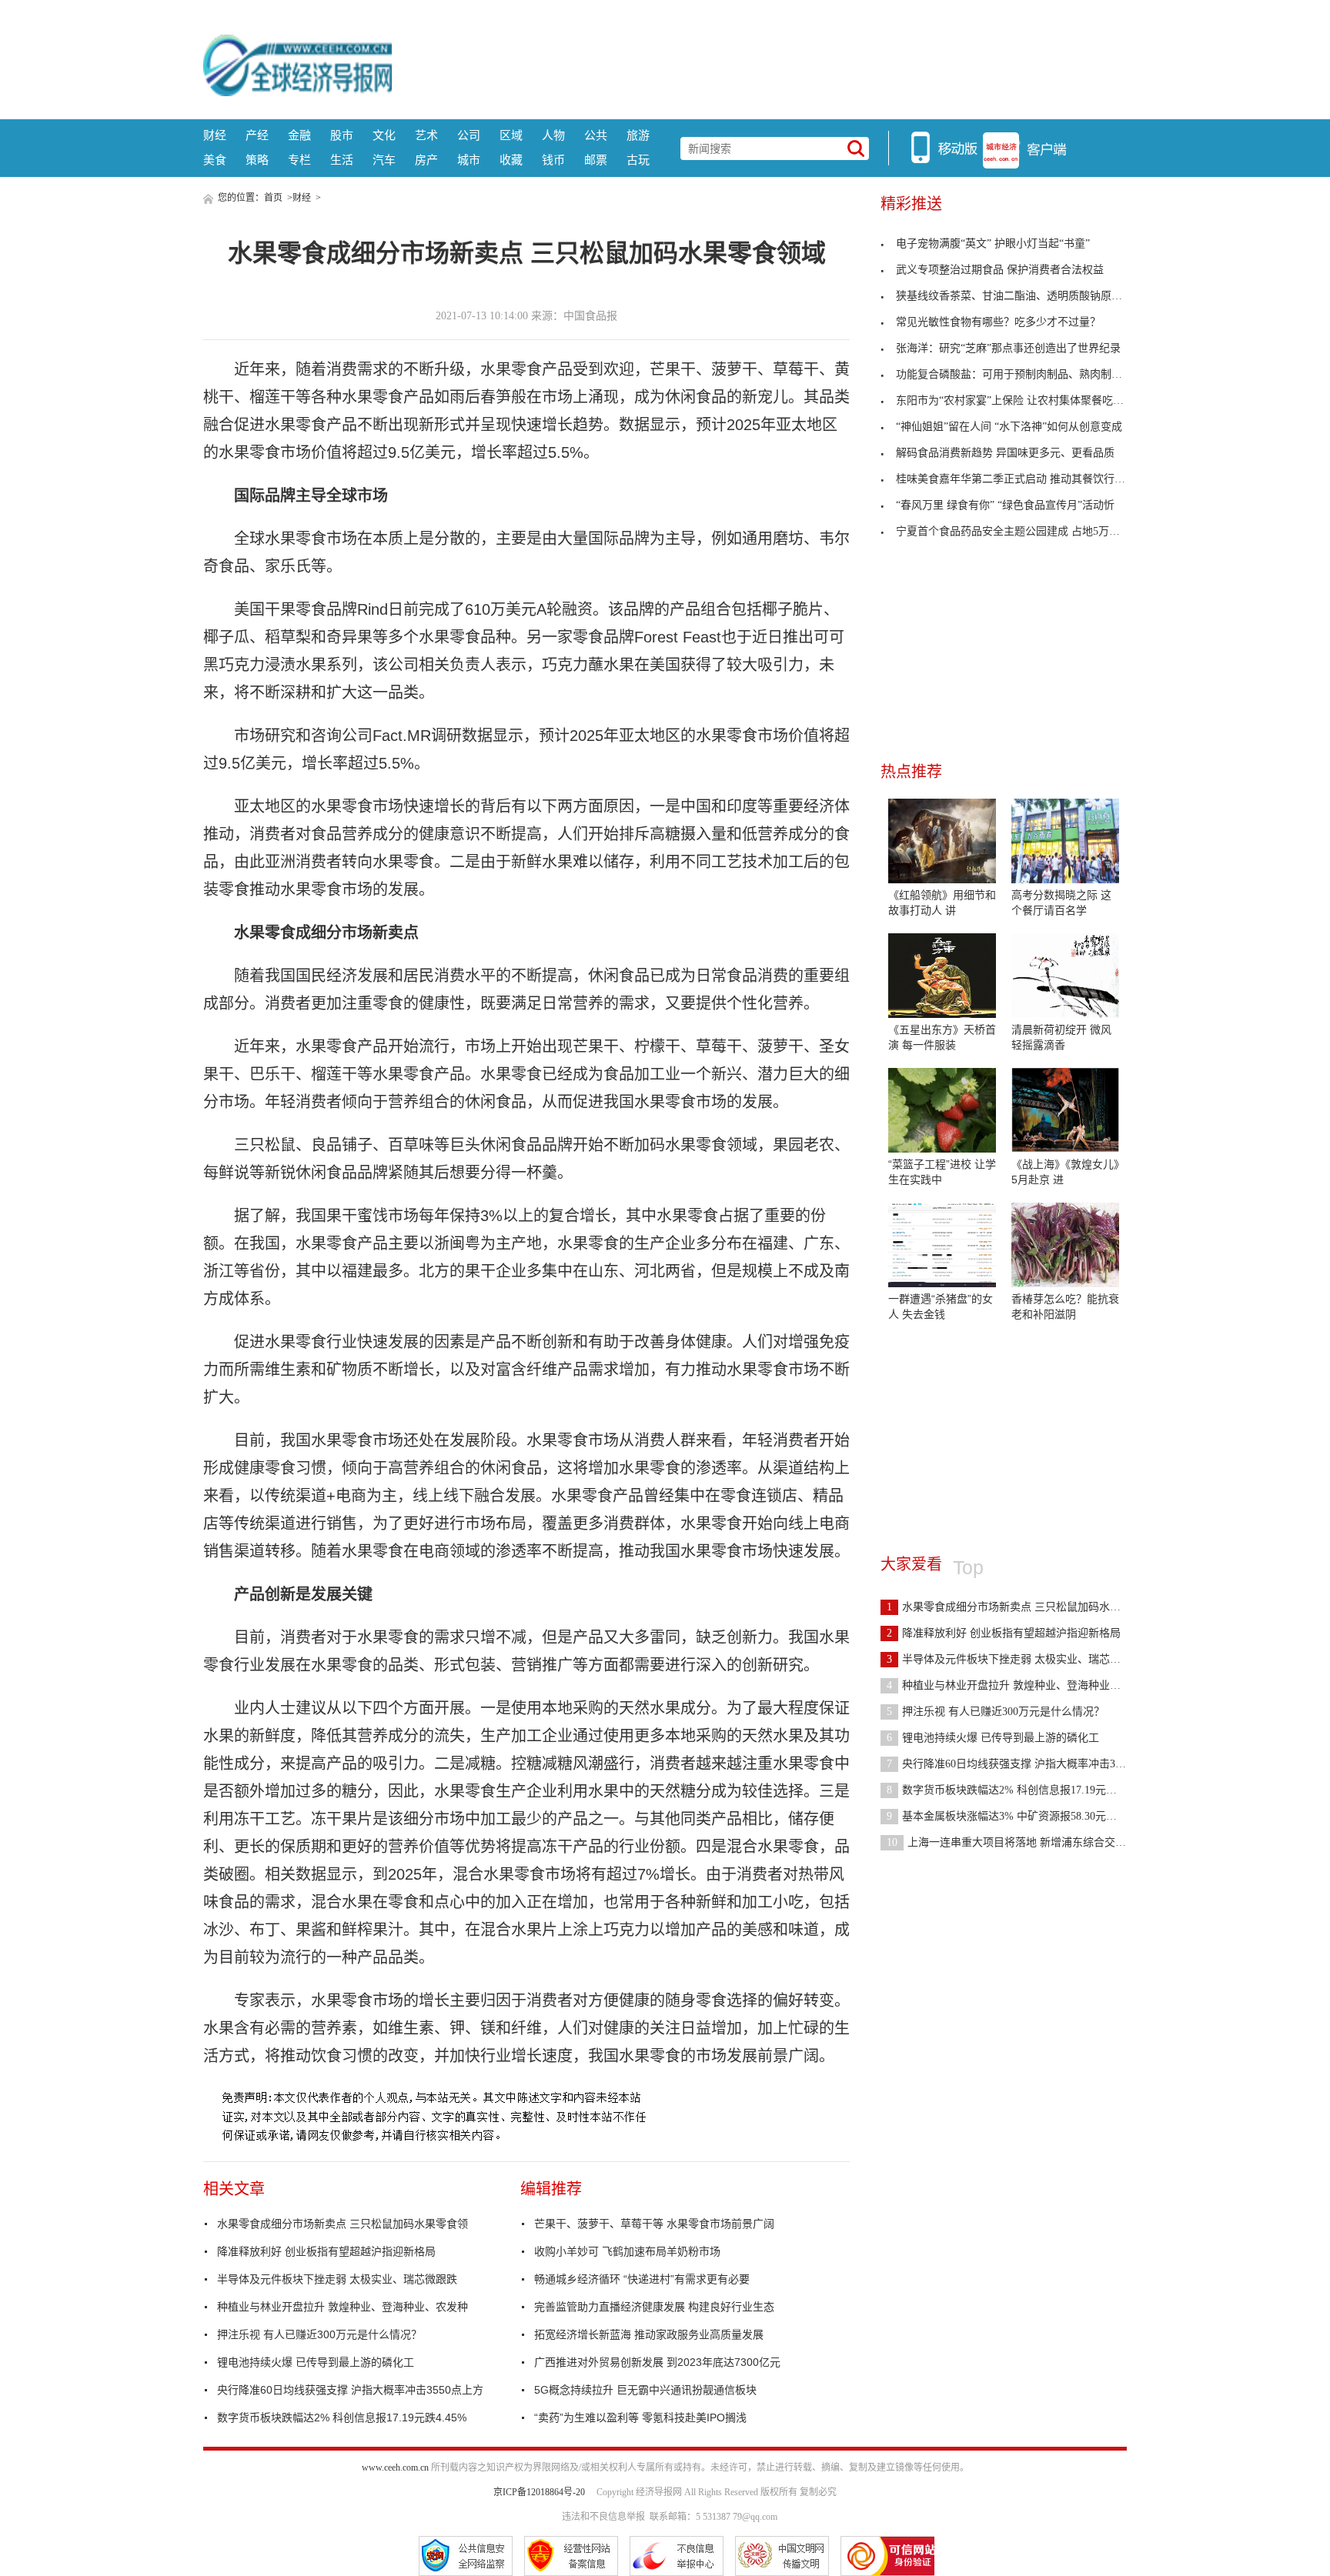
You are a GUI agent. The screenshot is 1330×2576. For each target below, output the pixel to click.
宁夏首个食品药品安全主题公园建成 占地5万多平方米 (1024, 531)
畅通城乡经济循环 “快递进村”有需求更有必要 (642, 2279)
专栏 (299, 160)
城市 (469, 160)
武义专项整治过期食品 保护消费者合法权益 (1000, 270)
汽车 (384, 160)
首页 (273, 198)
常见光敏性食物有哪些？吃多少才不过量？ (998, 322)
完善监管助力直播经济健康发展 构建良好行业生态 (654, 2307)
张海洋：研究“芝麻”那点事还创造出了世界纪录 (1008, 348)
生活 (342, 160)
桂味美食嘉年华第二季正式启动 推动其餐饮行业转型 (1021, 479)
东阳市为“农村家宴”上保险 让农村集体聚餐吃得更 (1015, 400)
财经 (215, 135)
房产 (426, 160)
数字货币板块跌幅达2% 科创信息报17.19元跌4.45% (342, 2418)
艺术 (426, 135)
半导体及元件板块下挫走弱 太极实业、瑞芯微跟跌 (337, 2279)
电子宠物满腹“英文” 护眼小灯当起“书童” (993, 244)
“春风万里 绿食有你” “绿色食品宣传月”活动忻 (1005, 505)
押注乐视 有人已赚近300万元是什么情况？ (319, 2334)
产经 (257, 135)
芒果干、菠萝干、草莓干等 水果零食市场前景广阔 (654, 2224)
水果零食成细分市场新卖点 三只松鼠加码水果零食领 (343, 2224)
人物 (553, 135)
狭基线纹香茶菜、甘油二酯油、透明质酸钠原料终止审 (1025, 296)
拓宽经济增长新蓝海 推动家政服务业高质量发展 (649, 2334)
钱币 (553, 160)
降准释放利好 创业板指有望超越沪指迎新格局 (326, 2251)
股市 (342, 135)
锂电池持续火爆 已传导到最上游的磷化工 (316, 2362)
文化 (384, 135)
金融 (299, 135)
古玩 (638, 160)
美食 (215, 160)
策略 (257, 160)
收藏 (511, 160)
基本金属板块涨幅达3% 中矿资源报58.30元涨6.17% (1016, 1816)
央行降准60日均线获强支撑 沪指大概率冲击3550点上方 (350, 2390)
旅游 (638, 135)
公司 (469, 135)
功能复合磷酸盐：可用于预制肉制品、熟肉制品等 (1014, 374)
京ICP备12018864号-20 (539, 2492)
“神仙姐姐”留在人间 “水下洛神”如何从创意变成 (1009, 427)
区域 (511, 135)
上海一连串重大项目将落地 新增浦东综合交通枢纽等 (1023, 1842)
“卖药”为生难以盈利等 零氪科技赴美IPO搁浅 (640, 2418)
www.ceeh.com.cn (395, 2468)
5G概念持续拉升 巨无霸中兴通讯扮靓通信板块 (645, 2390)
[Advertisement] (760, 65)
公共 (596, 135)
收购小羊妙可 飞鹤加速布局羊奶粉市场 (627, 2251)
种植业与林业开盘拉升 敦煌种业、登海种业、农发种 (343, 2307)
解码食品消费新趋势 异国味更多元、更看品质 (1005, 453)
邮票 (596, 160)
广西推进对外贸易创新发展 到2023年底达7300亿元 (657, 2362)
